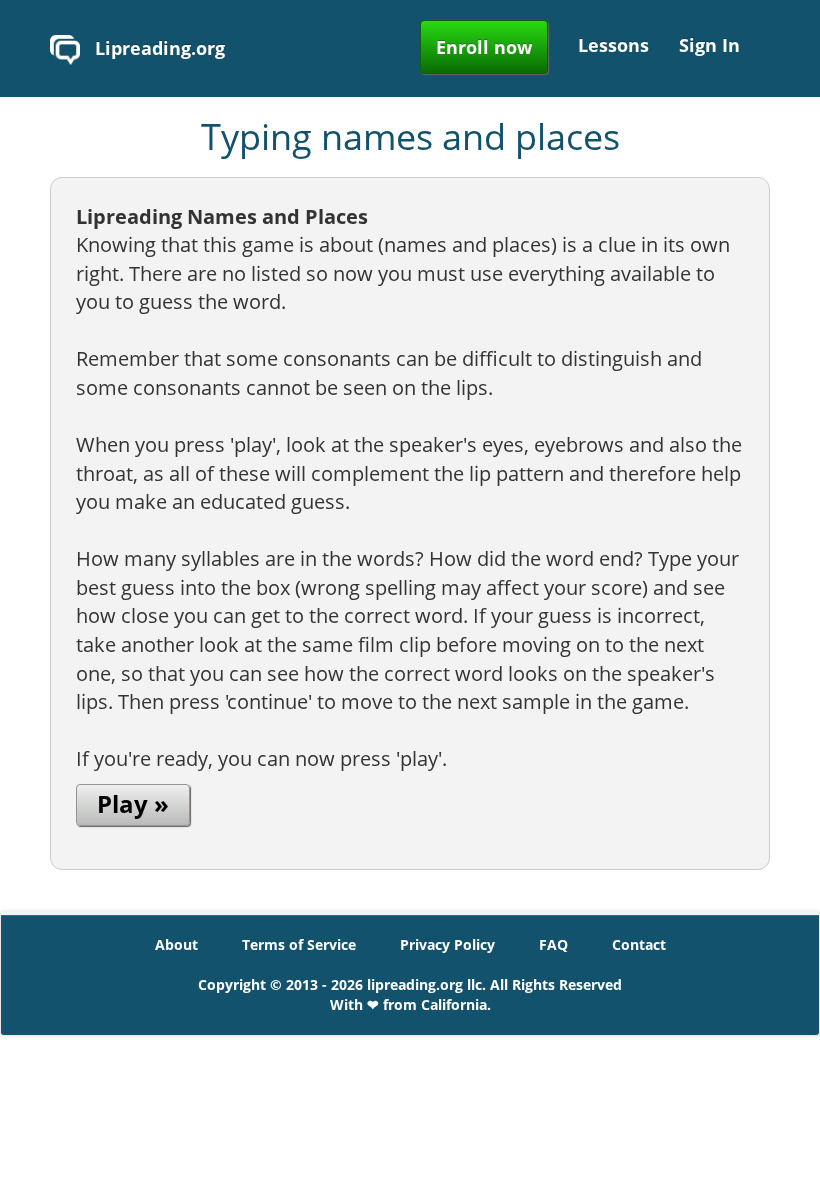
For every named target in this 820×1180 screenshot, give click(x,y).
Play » (133, 803)
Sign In (709, 45)
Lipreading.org (157, 48)
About (176, 944)
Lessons (613, 45)
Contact (639, 944)
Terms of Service (299, 944)
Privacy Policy (447, 944)
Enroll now (484, 47)
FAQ (553, 944)
